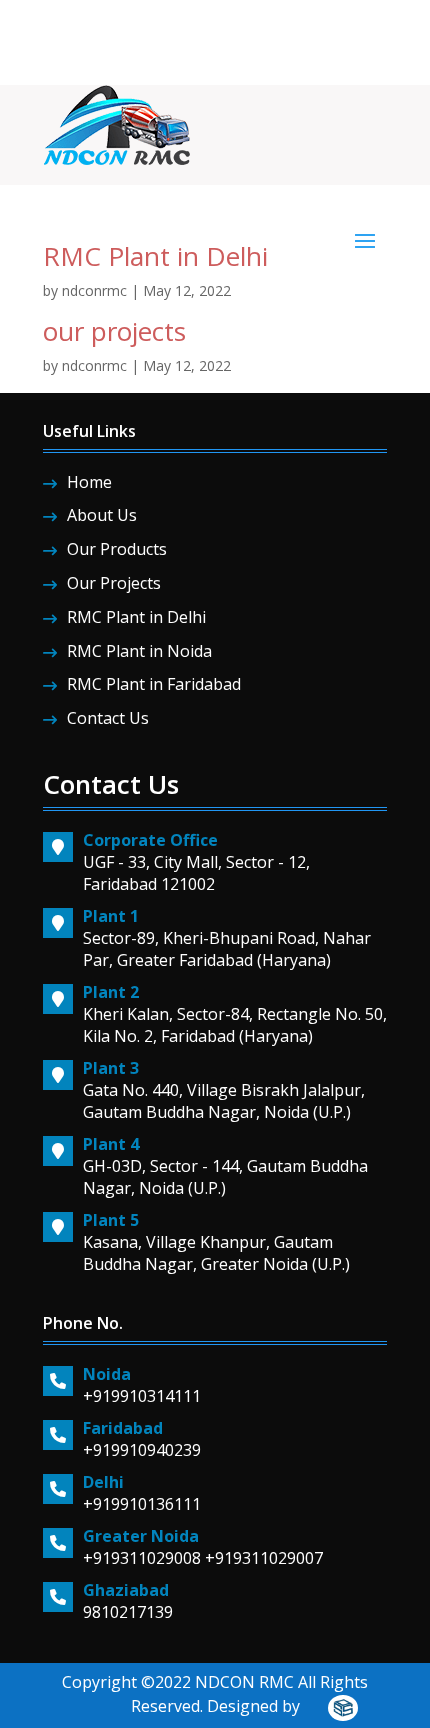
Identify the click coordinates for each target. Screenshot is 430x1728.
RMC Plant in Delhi (155, 256)
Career (244, 23)
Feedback (307, 23)
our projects (114, 331)
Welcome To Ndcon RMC (133, 23)
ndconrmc (94, 290)
